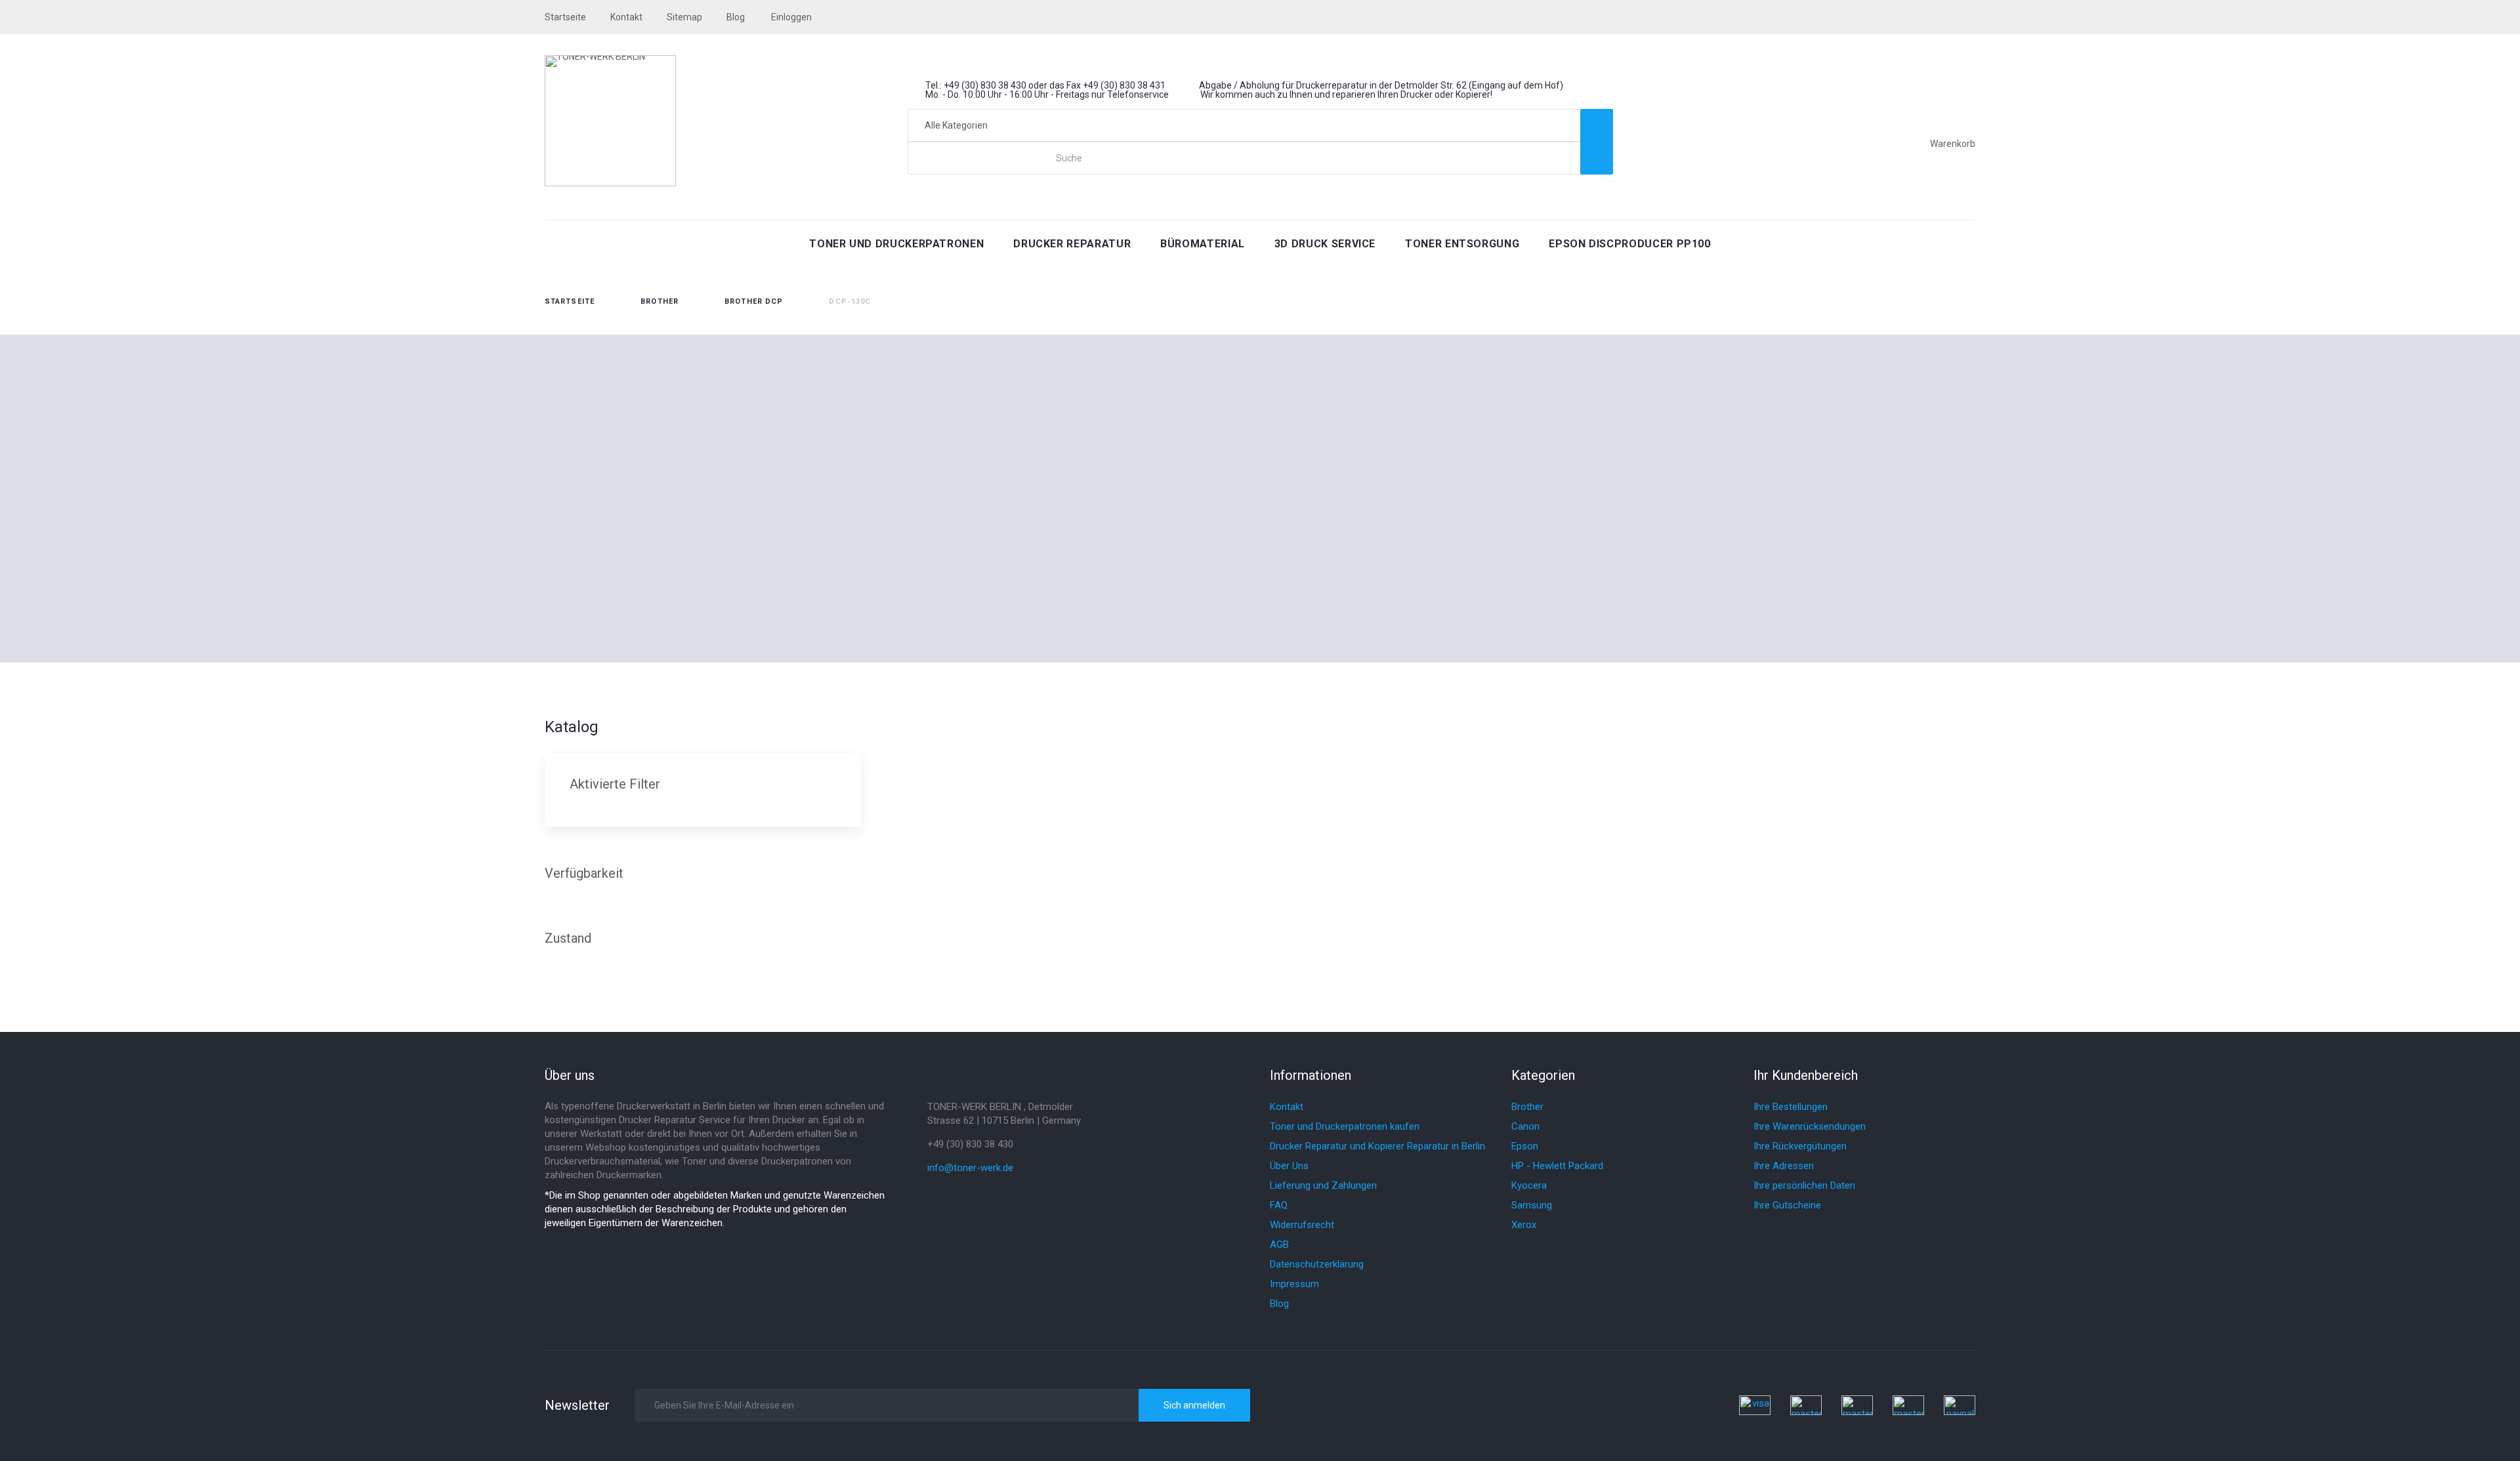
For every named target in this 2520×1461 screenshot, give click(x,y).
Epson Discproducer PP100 (1629, 244)
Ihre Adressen (1784, 1166)
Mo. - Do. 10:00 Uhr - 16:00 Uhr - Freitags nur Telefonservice (1047, 94)
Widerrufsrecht (1302, 1225)
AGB (1279, 1245)
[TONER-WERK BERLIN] (610, 121)
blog (736, 17)
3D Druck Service (1325, 244)
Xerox (1524, 1225)
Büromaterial (1203, 244)
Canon (1525, 1126)
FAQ (1279, 1205)
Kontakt (626, 17)
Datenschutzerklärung (1317, 1264)
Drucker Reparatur (1072, 244)
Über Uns (1289, 1166)
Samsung (1532, 1205)
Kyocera (1529, 1185)
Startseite (570, 301)
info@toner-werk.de (970, 1168)
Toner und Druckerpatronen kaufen (1345, 1126)
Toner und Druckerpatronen (896, 244)
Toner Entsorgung (1462, 244)
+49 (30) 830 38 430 (970, 1144)
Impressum (1294, 1284)
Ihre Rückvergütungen (1800, 1146)
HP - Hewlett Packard (1557, 1166)
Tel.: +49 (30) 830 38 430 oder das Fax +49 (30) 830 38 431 (1045, 85)
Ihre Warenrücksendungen (1810, 1126)
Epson (1525, 1146)
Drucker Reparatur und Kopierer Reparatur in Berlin (1377, 1146)
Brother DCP (754, 301)
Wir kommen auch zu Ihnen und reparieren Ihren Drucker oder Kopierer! (1346, 94)
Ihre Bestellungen (1791, 1107)
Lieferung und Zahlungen (1323, 1185)
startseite (565, 17)
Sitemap (684, 17)
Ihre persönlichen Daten (1804, 1185)
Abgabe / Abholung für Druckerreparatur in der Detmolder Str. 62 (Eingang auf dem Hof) (1381, 85)
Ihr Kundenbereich (1806, 1075)
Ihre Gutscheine (1787, 1205)
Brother (660, 301)
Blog (1279, 1304)
